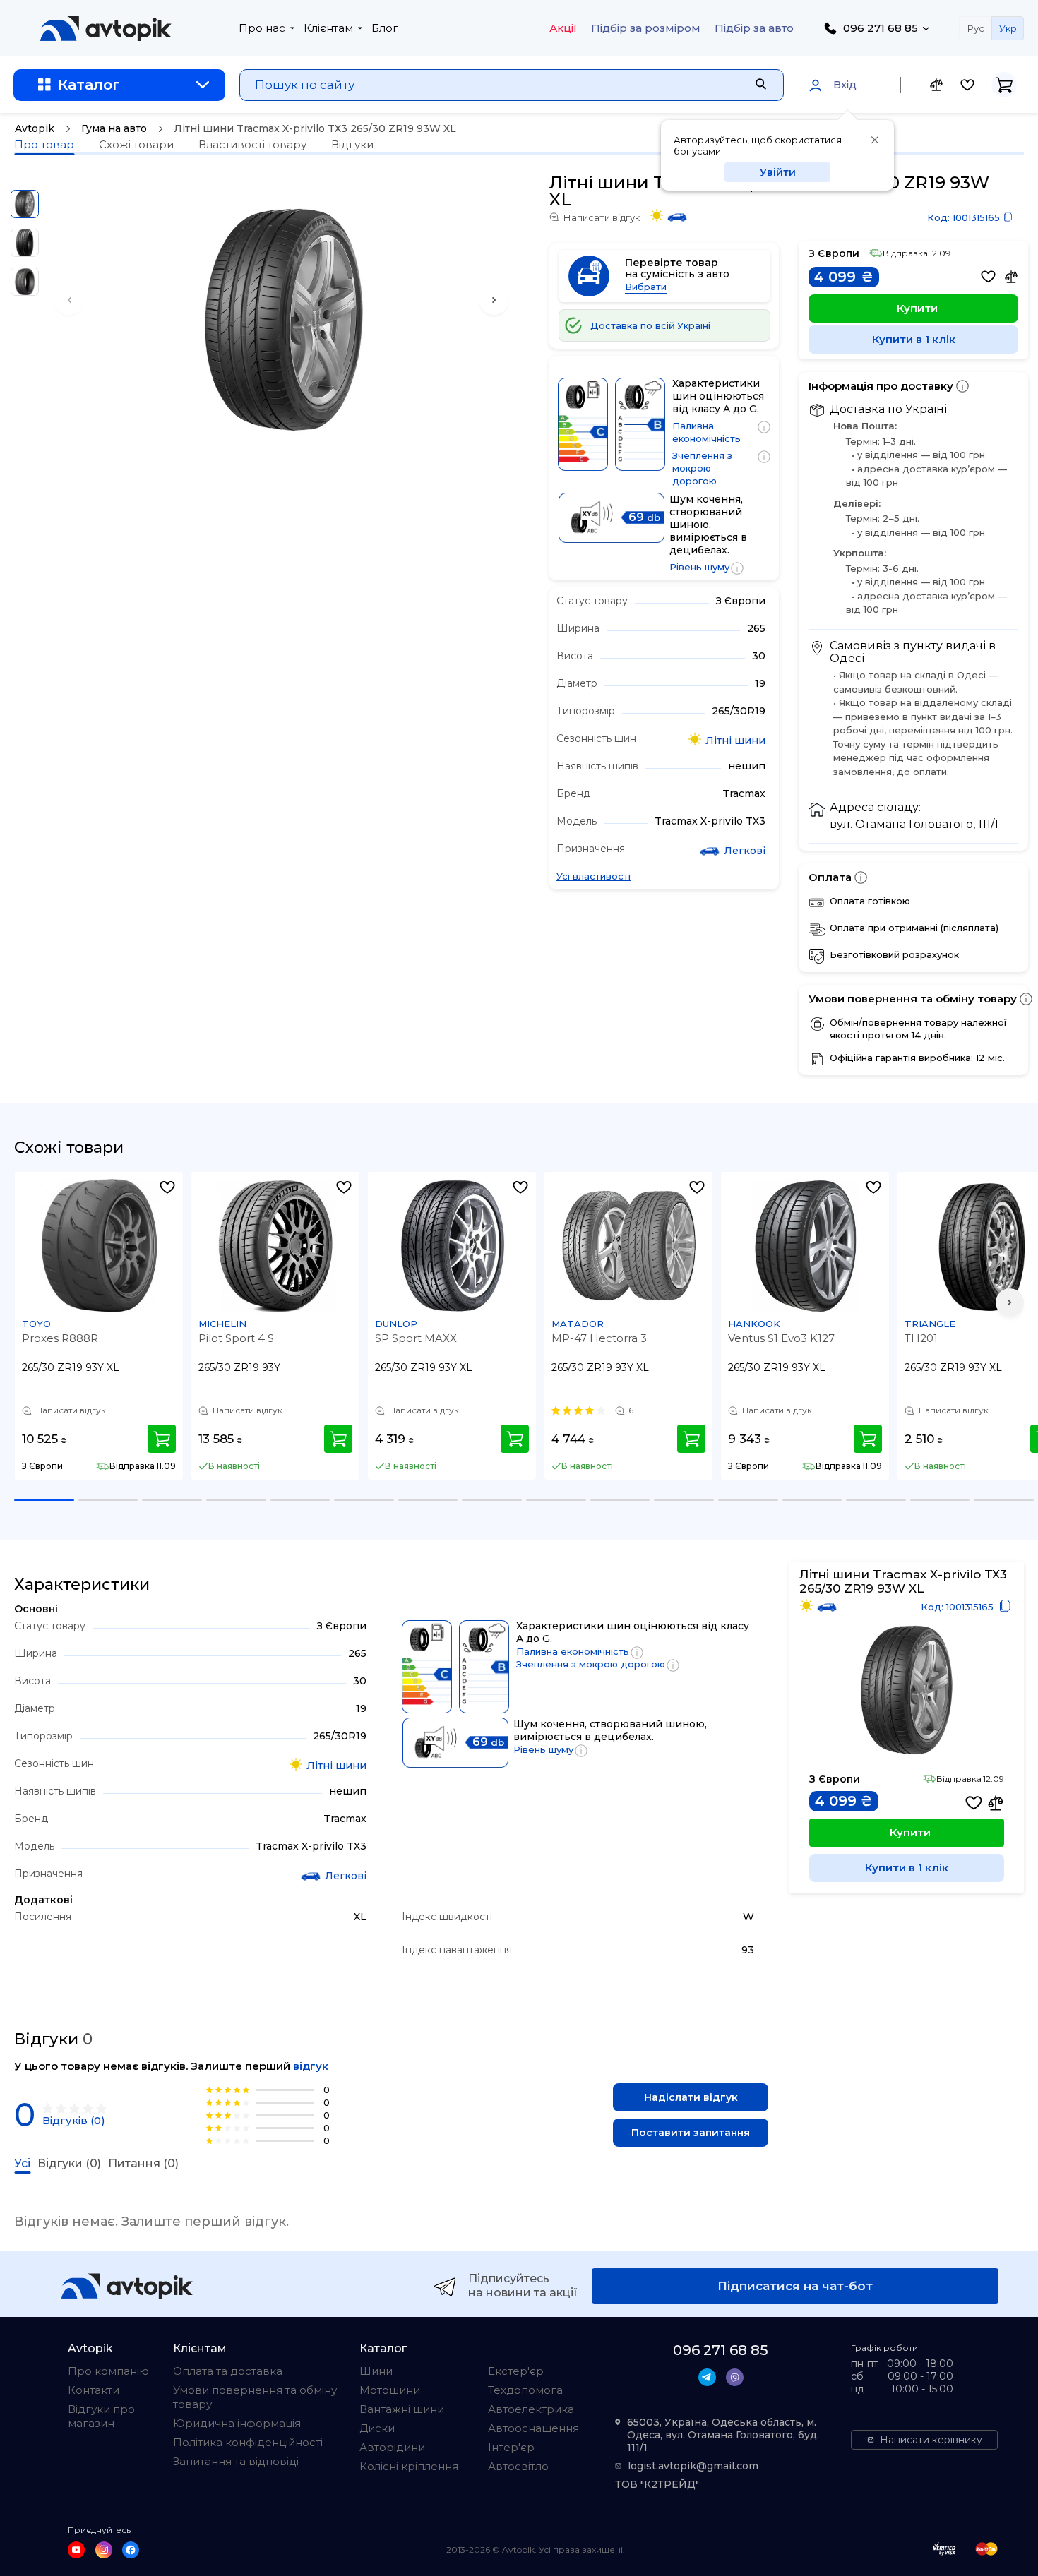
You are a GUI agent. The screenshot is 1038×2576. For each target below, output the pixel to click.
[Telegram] (707, 2377)
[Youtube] (76, 2550)
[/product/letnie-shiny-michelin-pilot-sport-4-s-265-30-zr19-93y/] (276, 1246)
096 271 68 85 (881, 28)
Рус (976, 28)
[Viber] (735, 2377)
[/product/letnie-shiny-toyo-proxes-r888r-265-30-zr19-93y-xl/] (100, 1246)
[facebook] (131, 2550)
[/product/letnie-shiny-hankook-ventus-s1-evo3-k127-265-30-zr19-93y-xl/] (806, 1246)
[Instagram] (104, 2550)
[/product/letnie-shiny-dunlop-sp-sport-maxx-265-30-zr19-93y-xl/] (453, 1246)
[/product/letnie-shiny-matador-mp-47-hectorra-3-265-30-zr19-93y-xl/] (629, 1246)
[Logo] (106, 28)
